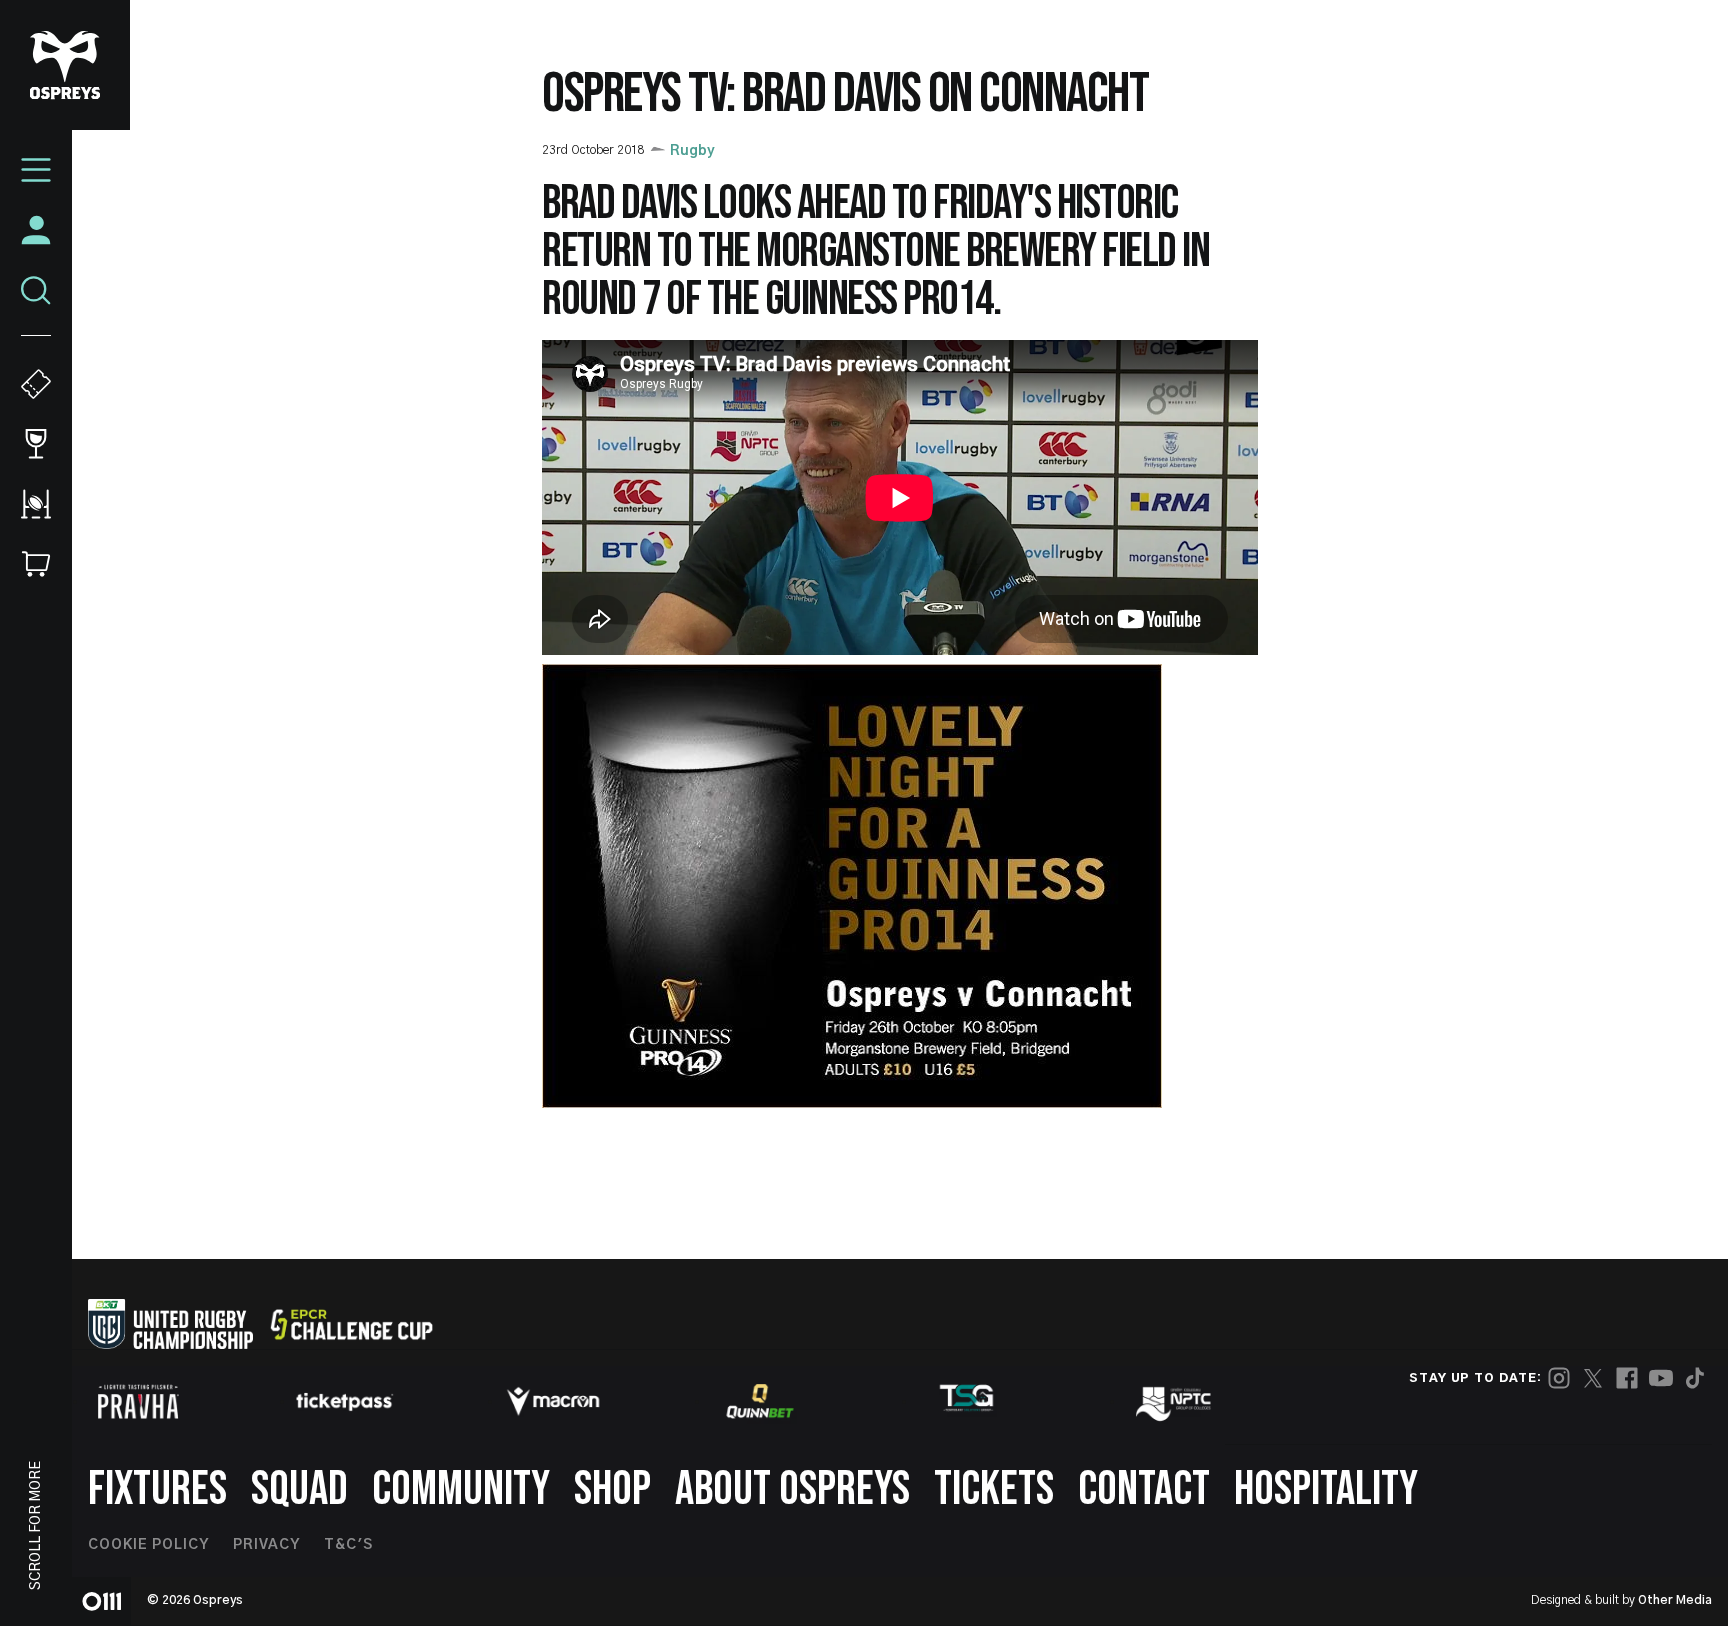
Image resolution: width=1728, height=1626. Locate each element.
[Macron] (553, 1401)
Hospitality (1326, 1489)
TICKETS (994, 1489)
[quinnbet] (760, 1401)
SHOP (612, 1489)
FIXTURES (157, 1489)
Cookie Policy (148, 1545)
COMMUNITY (461, 1489)
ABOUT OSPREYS (792, 1489)
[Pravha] (138, 1401)
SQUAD (299, 1489)
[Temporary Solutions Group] (967, 1401)
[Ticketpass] (345, 1401)
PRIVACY (266, 1545)
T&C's (348, 1545)
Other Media (1675, 1600)
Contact (1144, 1489)
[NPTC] (1175, 1401)
